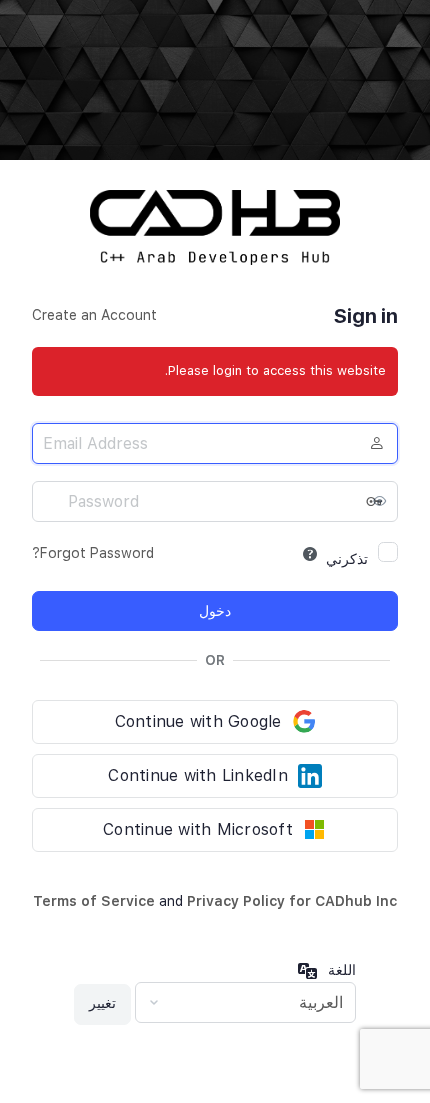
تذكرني (347, 559)
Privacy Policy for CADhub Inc (292, 901)
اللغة (342, 970)
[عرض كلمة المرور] (378, 501)
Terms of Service (94, 901)
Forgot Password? (93, 553)
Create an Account (94, 315)
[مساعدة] (310, 554)
